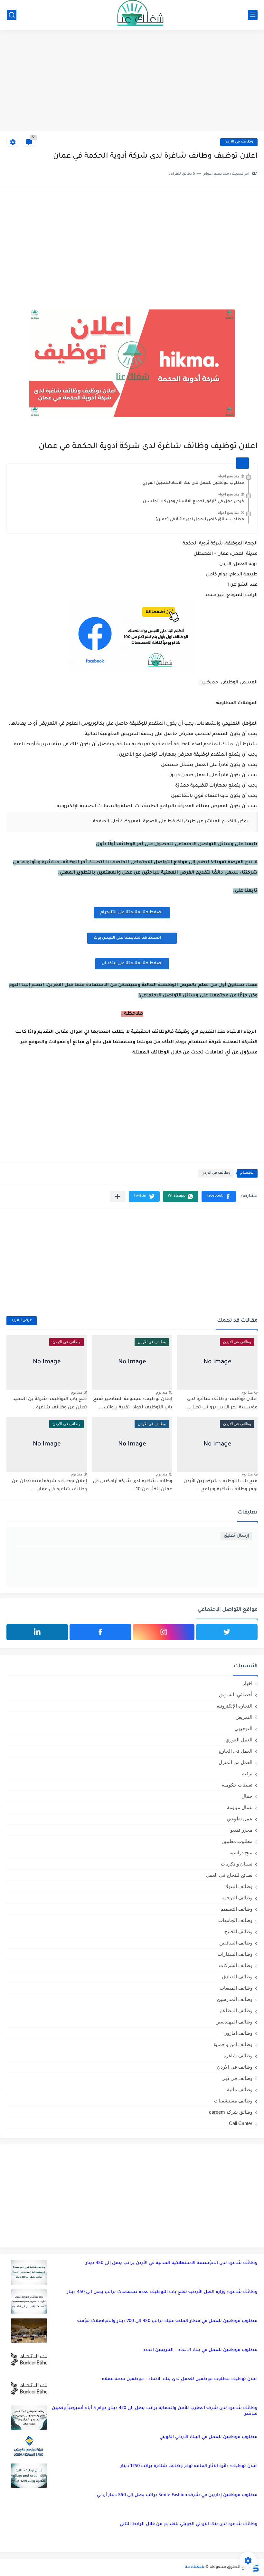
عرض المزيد (22, 1321)
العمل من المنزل (236, 1762)
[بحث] (12, 15)
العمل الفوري (239, 1740)
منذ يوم (247, 1392)
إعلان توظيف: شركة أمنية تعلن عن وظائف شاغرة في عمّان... (49, 1486)
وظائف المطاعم (236, 2010)
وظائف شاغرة (238, 2056)
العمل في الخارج (236, 1751)
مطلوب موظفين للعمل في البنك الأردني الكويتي (208, 2437)
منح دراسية (241, 1852)
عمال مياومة (240, 1807)
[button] (219, 1196)
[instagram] (164, 1632)
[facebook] (100, 1632)
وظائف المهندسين (234, 2022)
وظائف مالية (240, 2089)
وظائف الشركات (236, 1965)
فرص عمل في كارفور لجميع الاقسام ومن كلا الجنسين (193, 502)
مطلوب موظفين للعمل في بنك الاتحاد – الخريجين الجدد (200, 2350)
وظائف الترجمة (237, 1898)
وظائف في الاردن (239, 142)
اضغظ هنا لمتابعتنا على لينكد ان (132, 964)
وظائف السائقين (236, 1943)
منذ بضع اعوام (228, 476)
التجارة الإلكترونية (235, 1706)
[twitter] (227, 1632)
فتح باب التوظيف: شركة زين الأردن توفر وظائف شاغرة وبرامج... (221, 1486)
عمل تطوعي (240, 1819)
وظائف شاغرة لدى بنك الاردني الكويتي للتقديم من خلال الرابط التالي (189, 2524)
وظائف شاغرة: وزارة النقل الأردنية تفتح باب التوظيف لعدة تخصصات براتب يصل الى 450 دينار (162, 2292)
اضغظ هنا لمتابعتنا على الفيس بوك (127, 938)
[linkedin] (37, 1632)
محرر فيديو (241, 1830)
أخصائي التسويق (236, 1694)
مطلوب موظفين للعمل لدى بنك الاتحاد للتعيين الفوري (193, 483)
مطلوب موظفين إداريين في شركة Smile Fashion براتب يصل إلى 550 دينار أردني (177, 2495)
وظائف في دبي (237, 2078)
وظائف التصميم (236, 1909)
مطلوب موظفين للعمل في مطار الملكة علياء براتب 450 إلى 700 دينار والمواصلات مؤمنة (167, 2321)
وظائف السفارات (235, 1954)
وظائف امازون (238, 2033)
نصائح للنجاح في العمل (229, 1875)
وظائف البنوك (238, 1886)
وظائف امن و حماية (233, 2044)
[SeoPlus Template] (255, 2567)
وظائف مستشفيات (233, 2101)
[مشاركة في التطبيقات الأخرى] (118, 1196)
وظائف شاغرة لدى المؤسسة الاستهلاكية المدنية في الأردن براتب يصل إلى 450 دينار (172, 2263)
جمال (247, 1796)
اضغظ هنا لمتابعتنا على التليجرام (132, 913)
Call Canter (241, 2123)
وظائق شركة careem (231, 2112)
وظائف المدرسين (235, 1999)
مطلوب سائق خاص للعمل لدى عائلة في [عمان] (200, 520)
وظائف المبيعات (236, 1988)
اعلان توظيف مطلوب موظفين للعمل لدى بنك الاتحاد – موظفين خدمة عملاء (180, 2379)
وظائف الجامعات (235, 1920)
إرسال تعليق (236, 1536)
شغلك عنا (194, 2567)
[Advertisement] (132, 81)
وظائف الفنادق (237, 1977)
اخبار (248, 1683)
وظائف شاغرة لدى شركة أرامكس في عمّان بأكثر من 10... (132, 1486)
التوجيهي (243, 1728)
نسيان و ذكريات (237, 1864)
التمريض (244, 1717)
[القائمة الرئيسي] (253, 15)
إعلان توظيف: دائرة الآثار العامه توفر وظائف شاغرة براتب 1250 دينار (189, 2466)
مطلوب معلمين (237, 1841)
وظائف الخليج (238, 1931)
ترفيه (247, 1773)
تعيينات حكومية (237, 1785)
